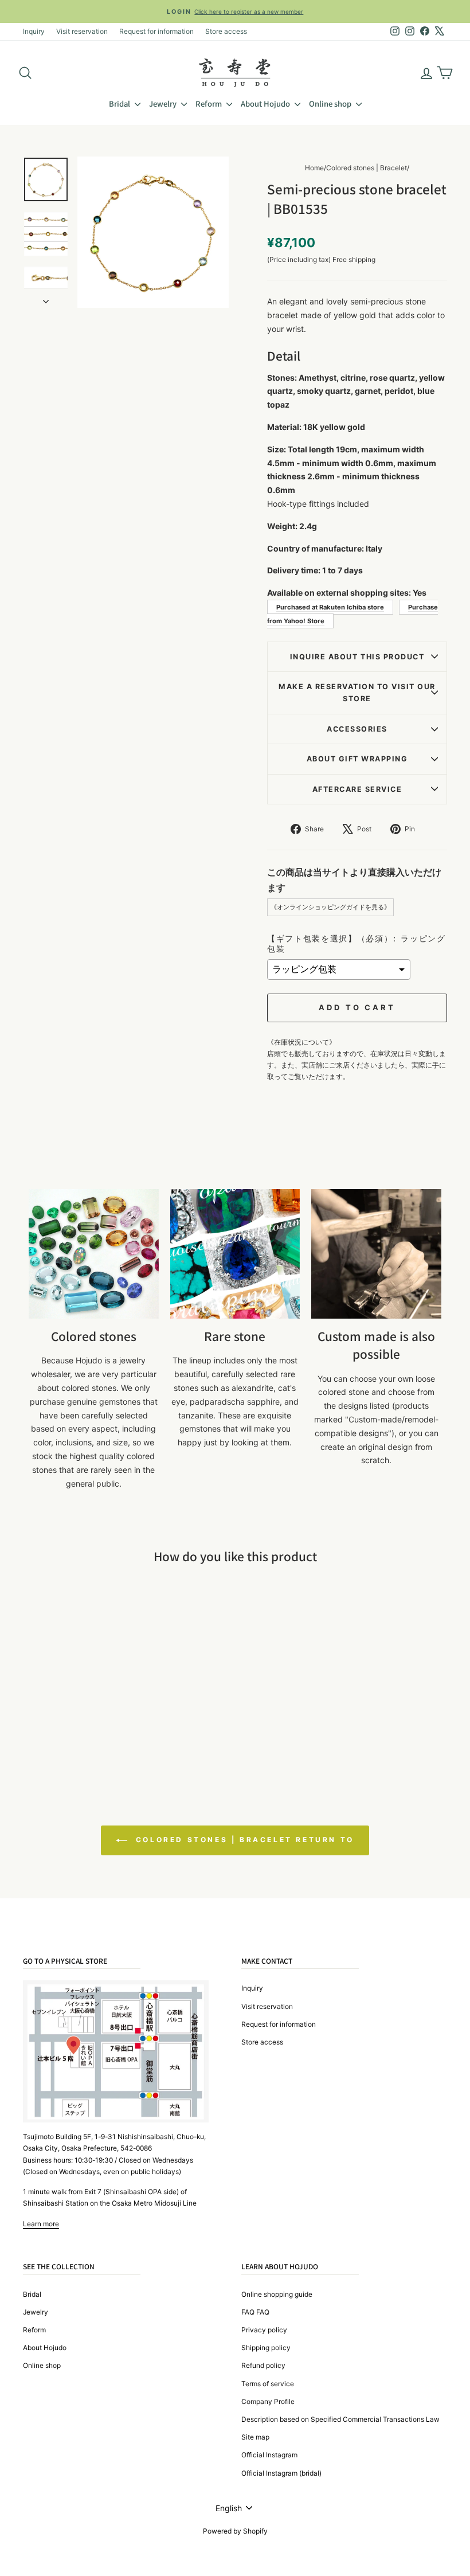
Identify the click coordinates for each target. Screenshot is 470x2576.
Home (314, 168)
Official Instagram (269, 2455)
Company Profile (268, 2401)
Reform (209, 103)
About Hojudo (266, 103)
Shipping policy (266, 2348)
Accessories (357, 729)
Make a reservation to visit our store (357, 693)
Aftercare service (357, 789)
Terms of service (268, 2384)
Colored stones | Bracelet (367, 168)
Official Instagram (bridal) (281, 2473)
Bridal (120, 103)
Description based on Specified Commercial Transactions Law (340, 2419)
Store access (226, 31)
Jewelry (164, 103)
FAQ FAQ (255, 2312)
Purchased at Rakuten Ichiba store (330, 607)
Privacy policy (264, 2330)
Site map (255, 2437)
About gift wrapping (357, 759)
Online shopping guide (277, 2294)
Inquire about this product (357, 657)
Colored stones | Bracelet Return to (243, 1840)
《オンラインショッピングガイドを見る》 (330, 907)
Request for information (156, 31)
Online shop (331, 103)
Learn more (41, 2224)
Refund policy (263, 2365)
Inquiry (34, 31)
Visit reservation (82, 31)
